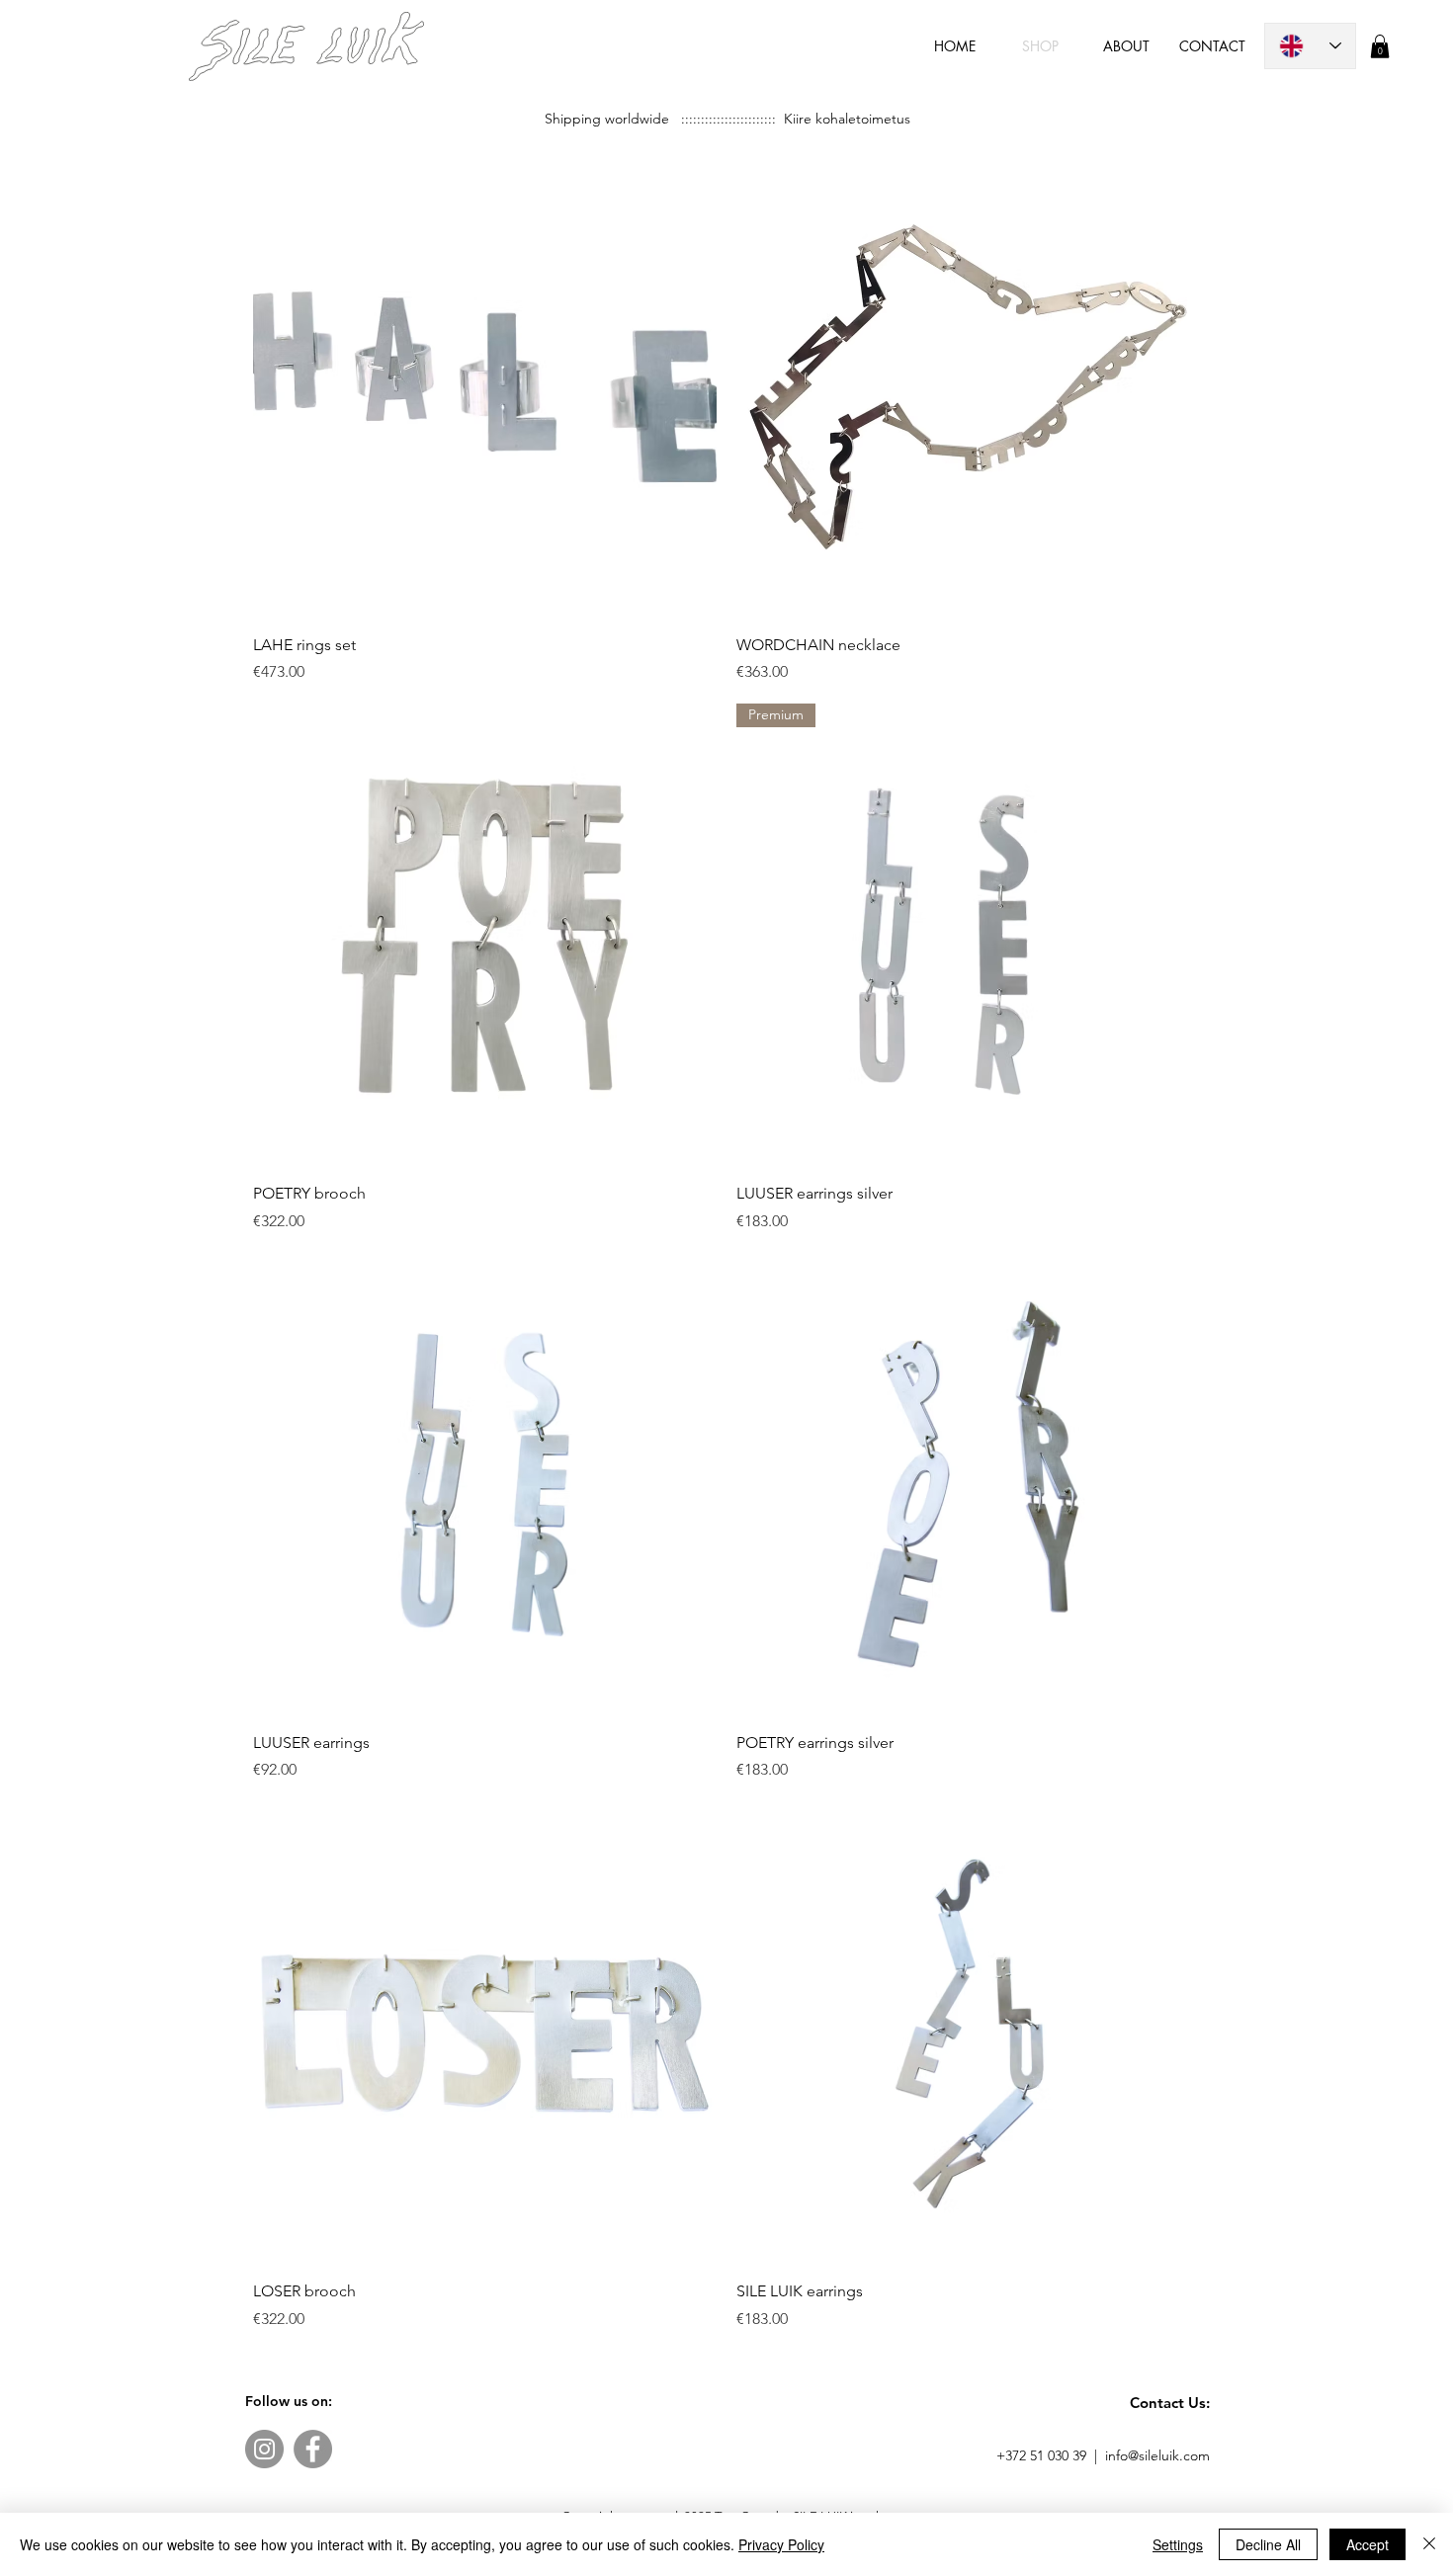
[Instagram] (264, 2449)
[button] (1380, 46)
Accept (1368, 2544)
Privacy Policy (781, 2544)
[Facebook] (313, 2449)
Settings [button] (1178, 2544)
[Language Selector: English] (1310, 46)
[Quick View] (485, 387)
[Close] (1429, 2544)
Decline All (1268, 2544)
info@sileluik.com (1157, 2455)
